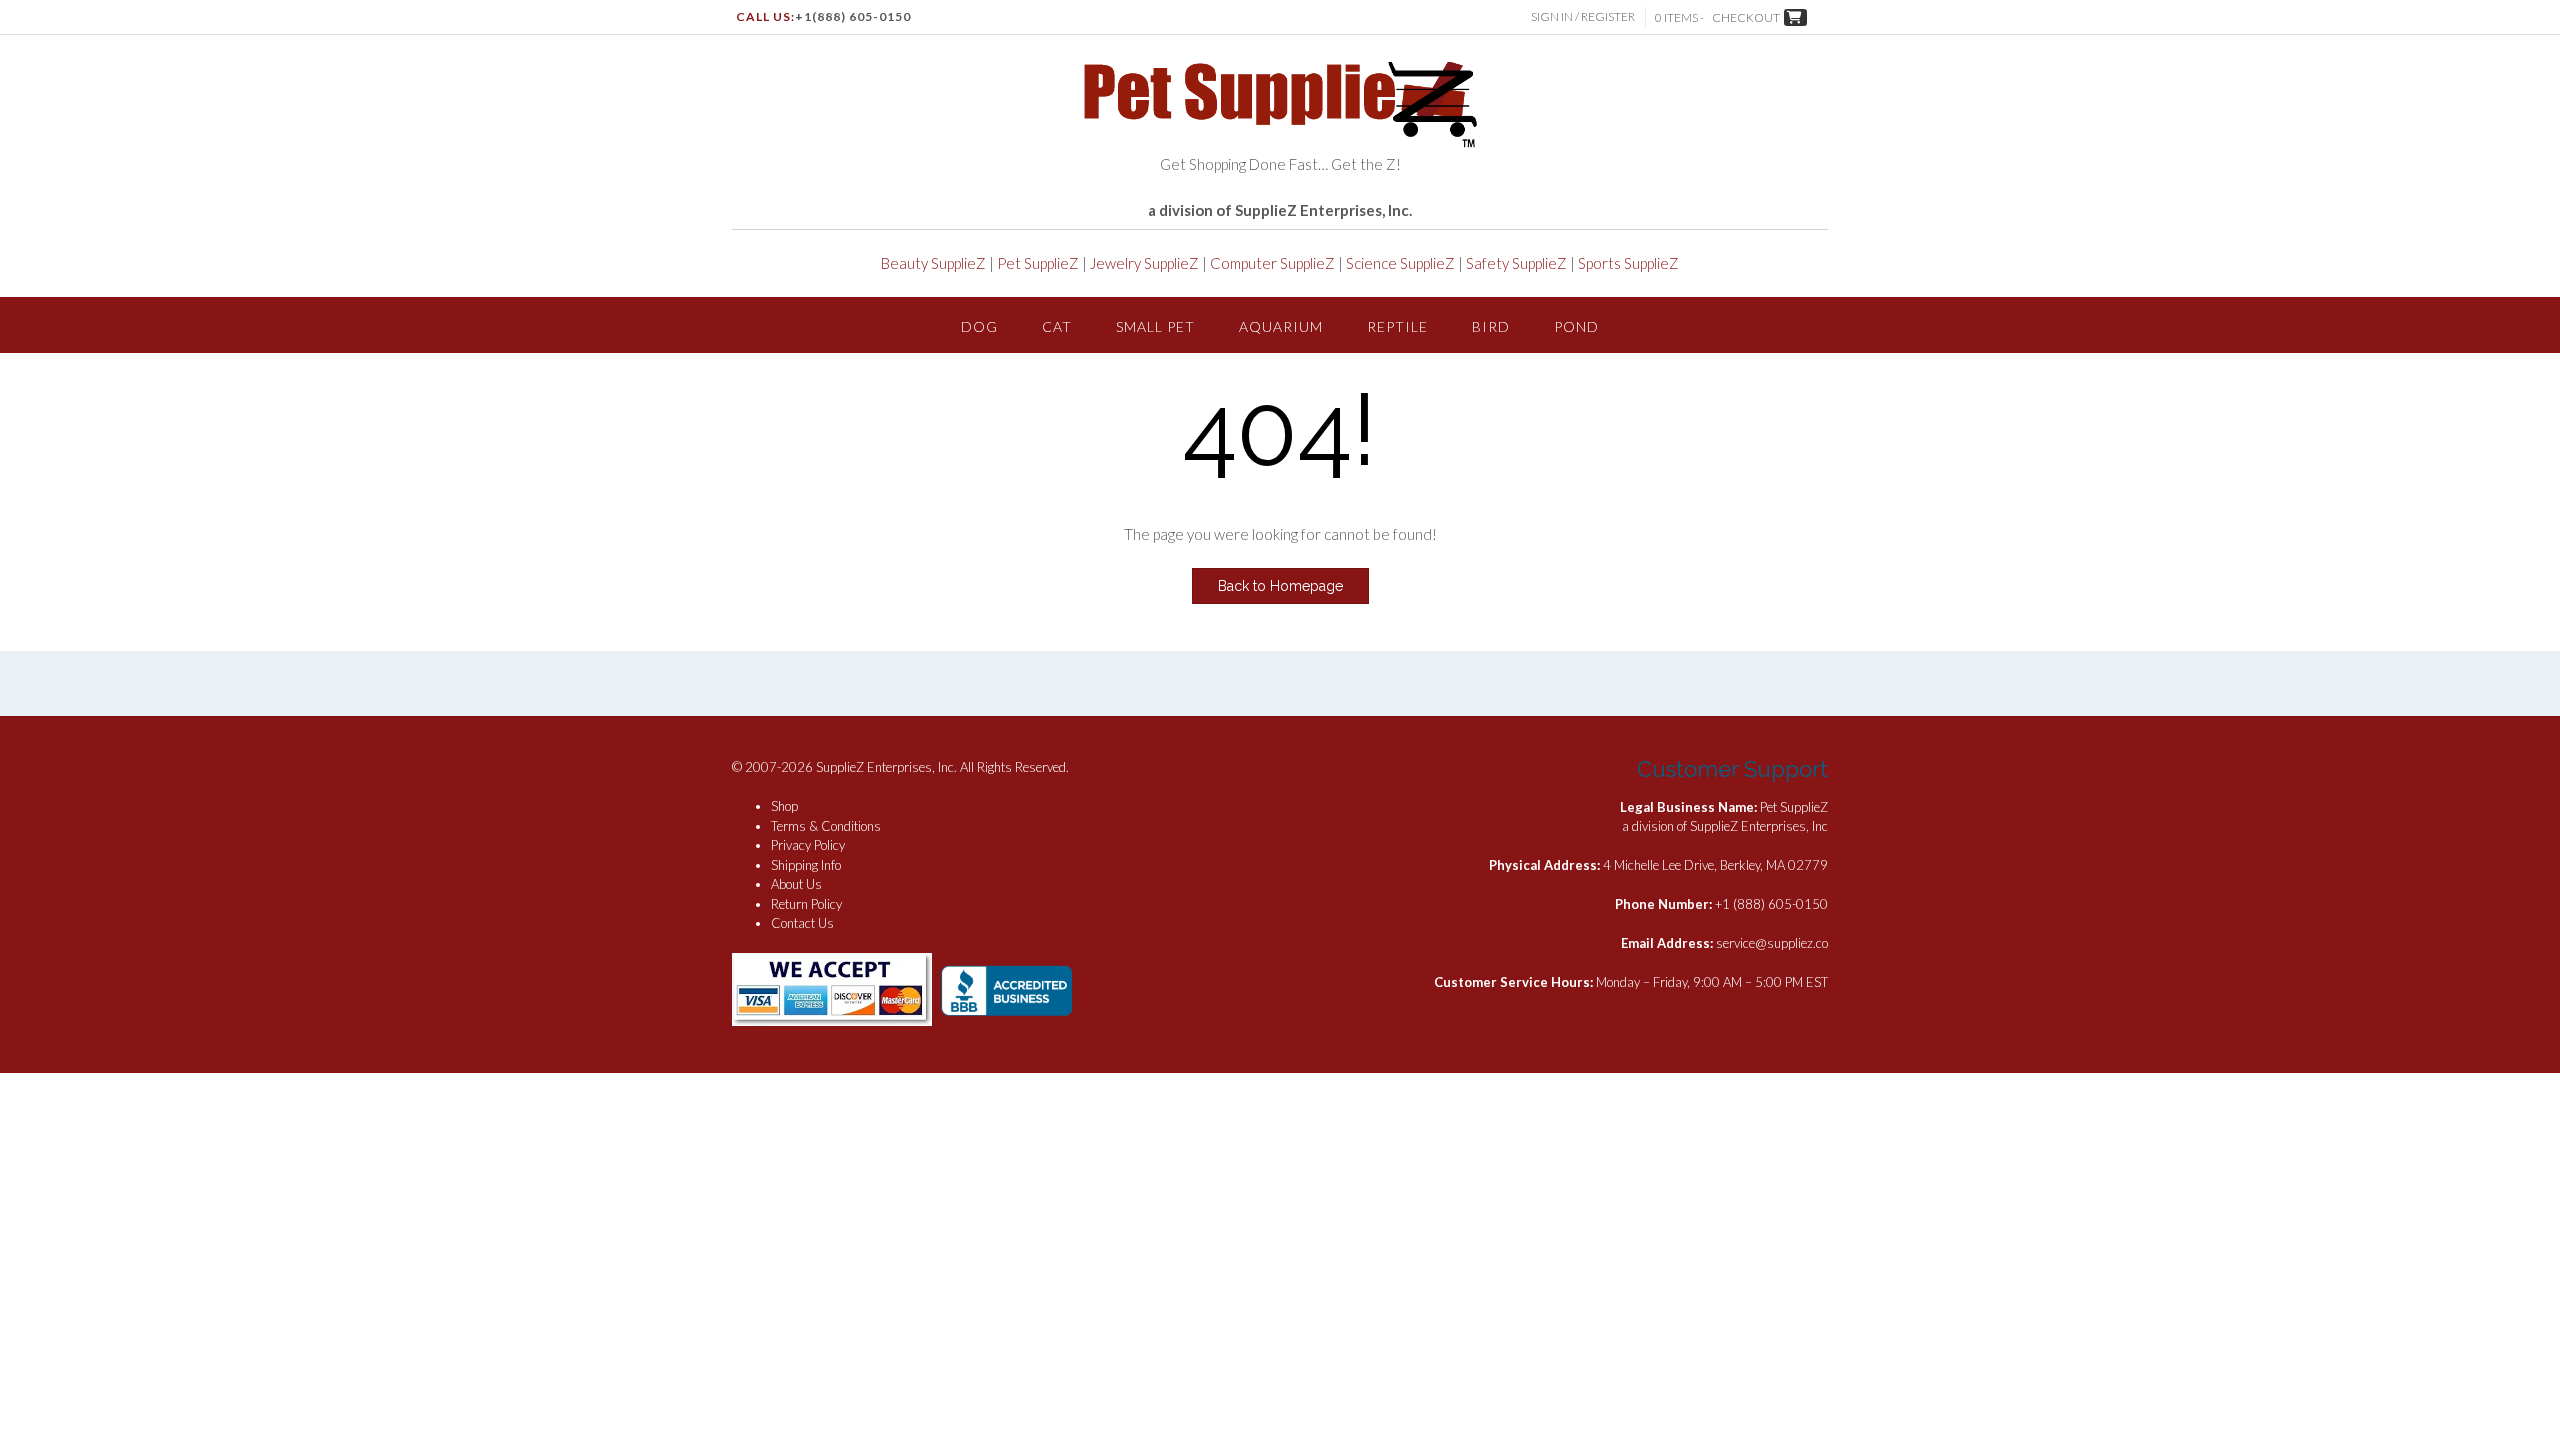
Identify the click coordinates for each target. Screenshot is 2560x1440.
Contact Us (802, 923)
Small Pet (1155, 326)
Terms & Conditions (826, 826)
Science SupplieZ (1400, 263)
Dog (979, 326)
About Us (796, 884)
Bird (1491, 326)
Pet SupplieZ (1038, 263)
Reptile (1397, 326)
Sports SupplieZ (1628, 263)
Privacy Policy (808, 845)
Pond (1576, 326)
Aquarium (1281, 326)
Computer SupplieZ (1272, 263)
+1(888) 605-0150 (853, 16)
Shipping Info (806, 865)
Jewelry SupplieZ (1144, 263)
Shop (784, 806)
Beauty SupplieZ (933, 263)
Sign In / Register (1583, 16)
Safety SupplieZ (1516, 263)
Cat (1057, 326)
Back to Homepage (1280, 586)
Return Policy (806, 904)
